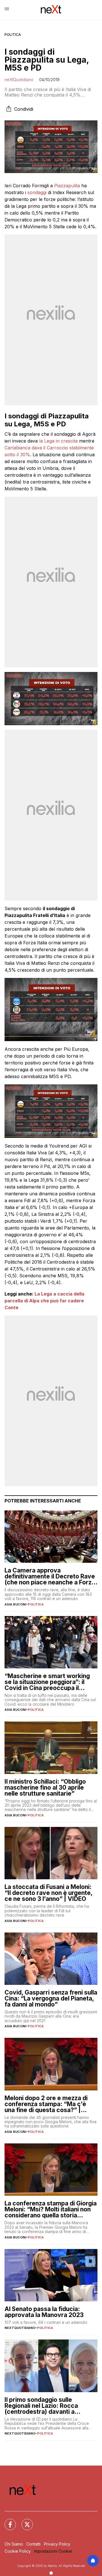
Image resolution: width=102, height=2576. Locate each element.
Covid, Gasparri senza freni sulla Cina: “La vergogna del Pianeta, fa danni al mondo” (51, 1998)
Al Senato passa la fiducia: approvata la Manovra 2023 (44, 2312)
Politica (13, 35)
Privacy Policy (57, 2544)
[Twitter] (24, 2521)
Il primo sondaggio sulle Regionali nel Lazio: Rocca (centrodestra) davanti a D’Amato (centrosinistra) (41, 2406)
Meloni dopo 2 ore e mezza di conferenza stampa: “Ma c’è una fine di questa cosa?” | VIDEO (46, 2104)
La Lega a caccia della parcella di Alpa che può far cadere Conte (44, 1301)
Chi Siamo (14, 2544)
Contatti (33, 2544)
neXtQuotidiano (19, 80)
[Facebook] (7, 2521)
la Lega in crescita (58, 441)
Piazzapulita (67, 186)
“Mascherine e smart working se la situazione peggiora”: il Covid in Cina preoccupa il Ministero (47, 1682)
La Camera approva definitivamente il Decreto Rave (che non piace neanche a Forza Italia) (50, 1576)
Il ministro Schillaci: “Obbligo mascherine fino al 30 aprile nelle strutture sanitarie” (45, 1787)
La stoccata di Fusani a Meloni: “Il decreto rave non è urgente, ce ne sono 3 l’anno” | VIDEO (48, 1893)
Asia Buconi (15, 1604)
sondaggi (37, 192)
